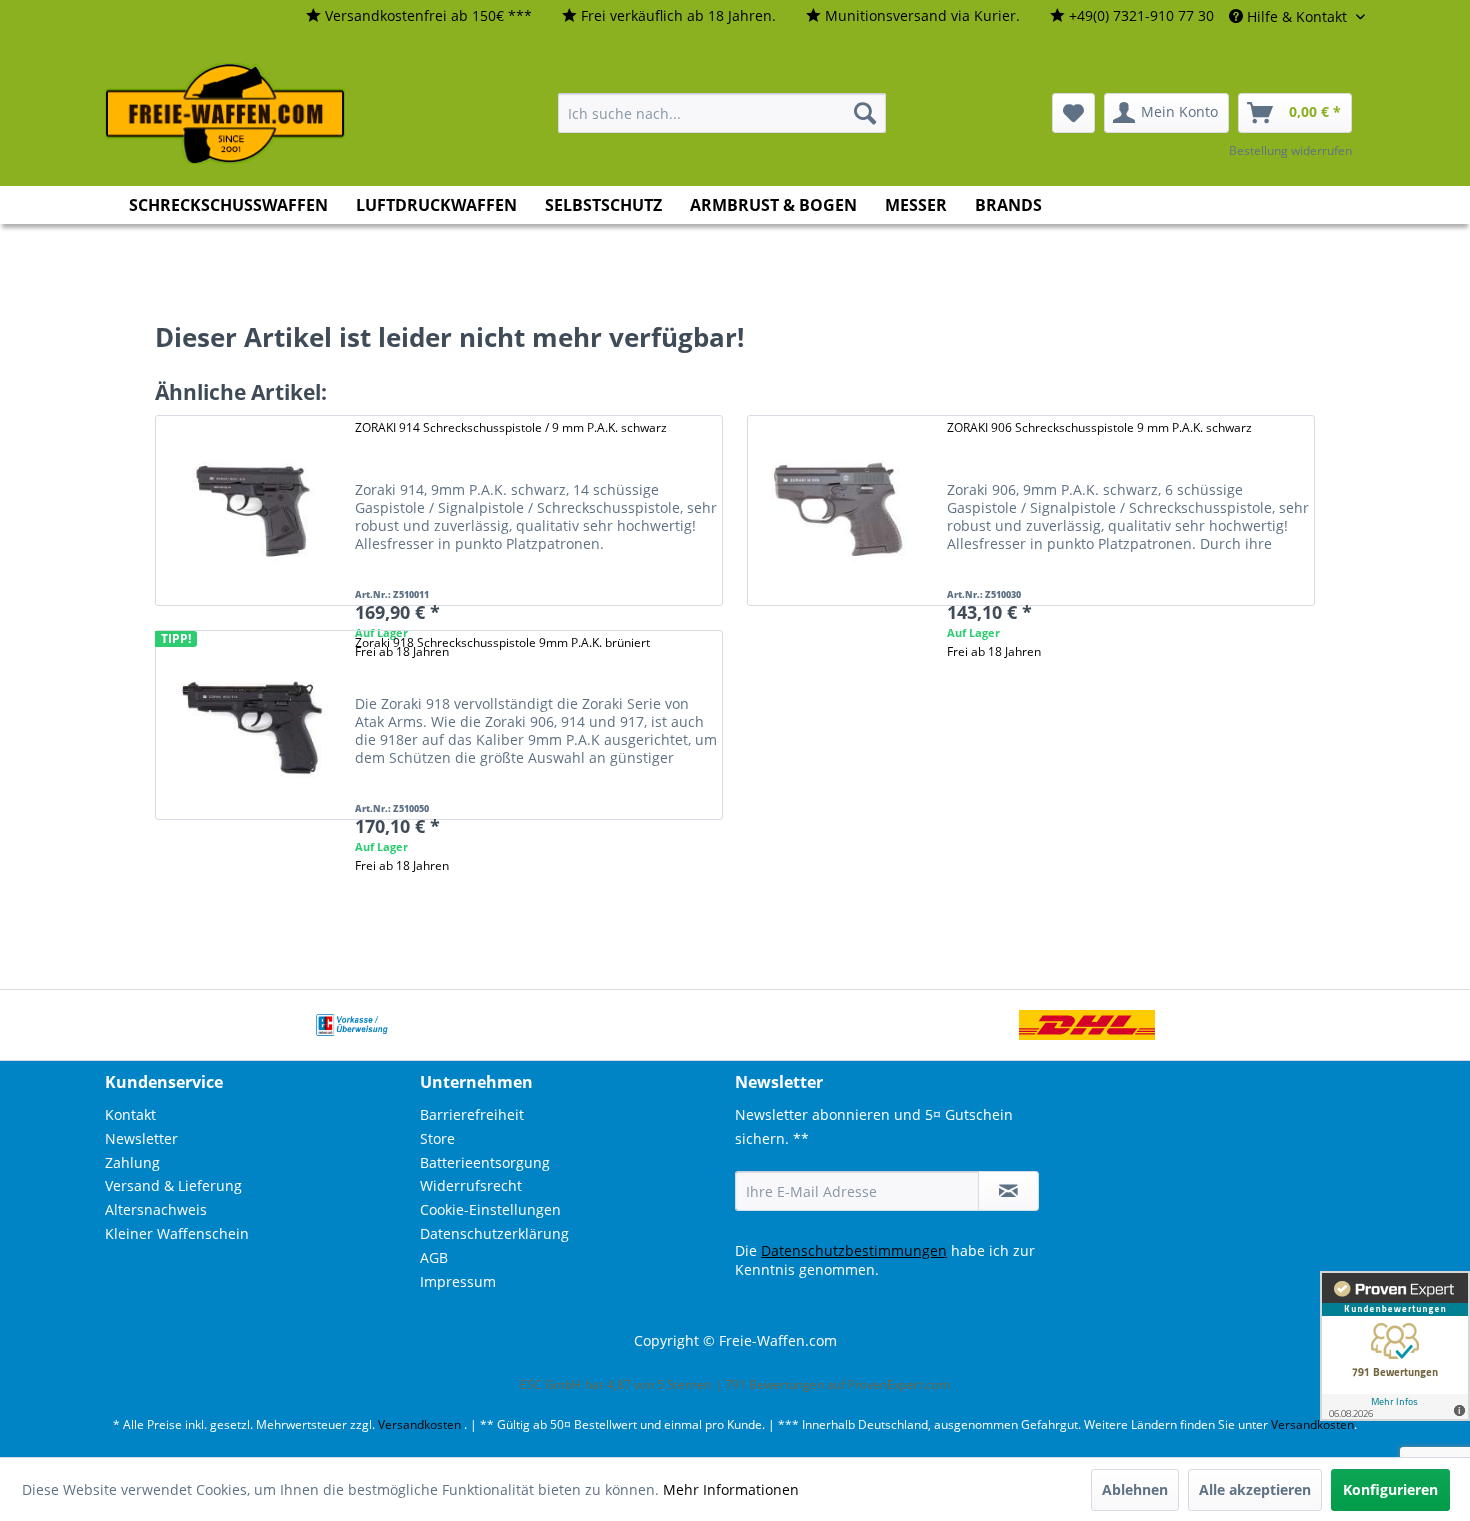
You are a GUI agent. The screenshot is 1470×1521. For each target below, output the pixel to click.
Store (437, 1138)
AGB (434, 1257)
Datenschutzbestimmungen (854, 1250)
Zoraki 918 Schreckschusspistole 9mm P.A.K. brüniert (502, 642)
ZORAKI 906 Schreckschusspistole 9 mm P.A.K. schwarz (1099, 427)
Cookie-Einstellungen (490, 1209)
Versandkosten (419, 1424)
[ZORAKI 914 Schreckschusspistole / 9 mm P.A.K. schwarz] (250, 510)
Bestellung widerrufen (1290, 150)
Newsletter (141, 1138)
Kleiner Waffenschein (177, 1233)
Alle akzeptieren (1255, 1489)
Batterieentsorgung (485, 1162)
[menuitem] (419, 16)
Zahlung (132, 1162)
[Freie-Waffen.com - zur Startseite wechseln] (226, 114)
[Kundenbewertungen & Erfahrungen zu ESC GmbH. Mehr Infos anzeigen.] (1395, 1346)
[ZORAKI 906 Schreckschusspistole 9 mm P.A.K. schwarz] (842, 510)
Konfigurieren (1390, 1489)
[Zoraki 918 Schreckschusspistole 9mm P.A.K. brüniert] (250, 725)
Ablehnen (1135, 1489)
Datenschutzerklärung (494, 1233)
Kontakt (130, 1114)
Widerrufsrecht (471, 1185)
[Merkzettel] (1073, 113)
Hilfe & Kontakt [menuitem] (1297, 16)
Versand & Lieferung (173, 1185)
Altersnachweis (156, 1209)
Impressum (458, 1281)
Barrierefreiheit (472, 1114)
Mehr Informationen (731, 1489)
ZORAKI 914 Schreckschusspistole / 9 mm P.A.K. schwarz (511, 427)
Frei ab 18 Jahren (994, 651)
